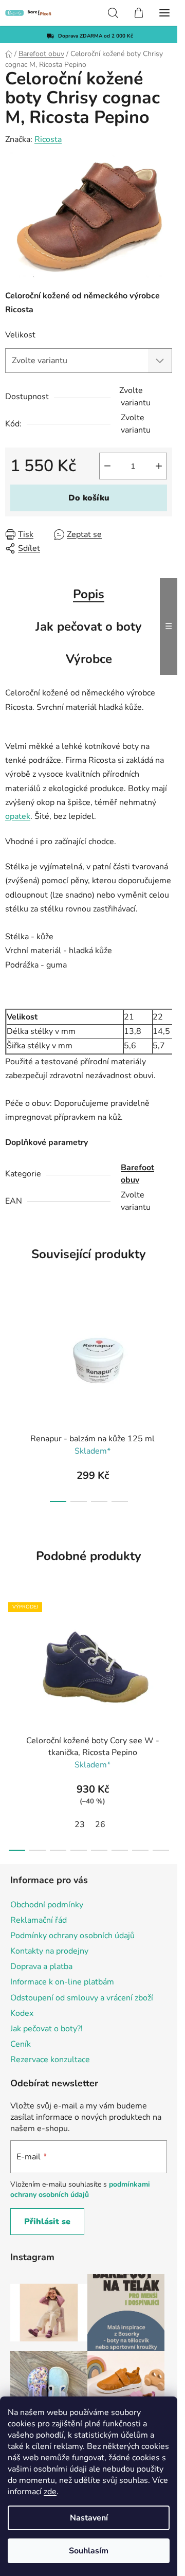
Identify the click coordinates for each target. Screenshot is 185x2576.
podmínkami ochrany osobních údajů (80, 2189)
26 (100, 1824)
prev (11, 1341)
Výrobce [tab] (89, 659)
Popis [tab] (89, 594)
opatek (18, 816)
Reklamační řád (39, 1920)
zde (50, 2492)
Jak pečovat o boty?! (47, 2029)
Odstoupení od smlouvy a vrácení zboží (82, 1998)
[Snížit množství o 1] (107, 466)
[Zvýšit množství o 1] (159, 466)
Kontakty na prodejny (49, 1951)
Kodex (22, 2013)
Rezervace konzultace (50, 2060)
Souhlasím (89, 2551)
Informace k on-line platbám (62, 1982)
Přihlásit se (47, 2222)
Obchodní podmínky (47, 1905)
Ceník (21, 2044)
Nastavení (89, 2518)
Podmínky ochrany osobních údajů (72, 1936)
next (166, 1341)
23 (80, 1824)
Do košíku (89, 498)
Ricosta (48, 139)
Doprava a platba (41, 1966)
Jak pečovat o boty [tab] (89, 627)
